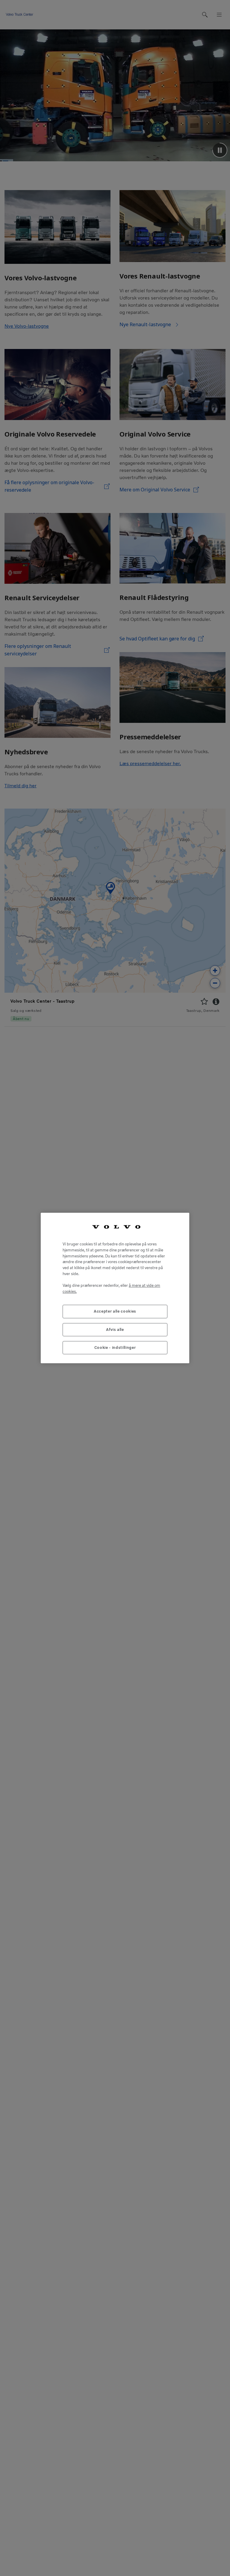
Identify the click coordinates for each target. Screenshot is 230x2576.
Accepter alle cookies (115, 1311)
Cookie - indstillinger (115, 1348)
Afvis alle (115, 1330)
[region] (115, 1288)
